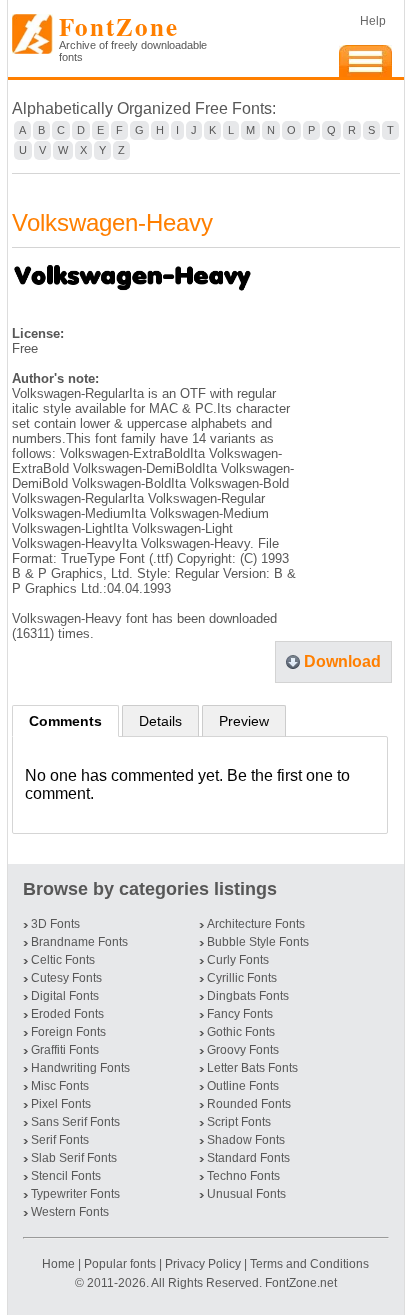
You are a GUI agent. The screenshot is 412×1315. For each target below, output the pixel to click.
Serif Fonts (60, 1140)
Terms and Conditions (309, 1264)
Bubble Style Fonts (258, 942)
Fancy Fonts (240, 1014)
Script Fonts (239, 1122)
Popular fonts (120, 1264)
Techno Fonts (243, 1176)
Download (342, 661)
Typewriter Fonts (75, 1194)
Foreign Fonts (68, 1032)
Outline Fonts (243, 1086)
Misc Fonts (60, 1086)
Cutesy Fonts (66, 978)
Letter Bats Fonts (252, 1068)
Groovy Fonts (243, 1050)
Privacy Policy (203, 1264)
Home (60, 1264)
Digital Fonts (65, 996)
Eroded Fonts (67, 1014)
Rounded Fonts (249, 1104)
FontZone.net (301, 1283)
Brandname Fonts (79, 942)
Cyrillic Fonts (242, 978)
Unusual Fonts (246, 1194)
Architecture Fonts (256, 924)
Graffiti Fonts (65, 1050)
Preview (244, 721)
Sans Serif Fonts (75, 1122)
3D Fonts (55, 924)
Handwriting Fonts (80, 1068)
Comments (65, 721)
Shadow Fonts (246, 1140)
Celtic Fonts (63, 960)
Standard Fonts (248, 1158)
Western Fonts (70, 1212)
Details (160, 721)
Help (373, 21)
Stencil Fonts (66, 1176)
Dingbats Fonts (248, 996)
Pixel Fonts (61, 1104)
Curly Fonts (238, 960)
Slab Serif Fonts (74, 1158)
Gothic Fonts (241, 1032)
